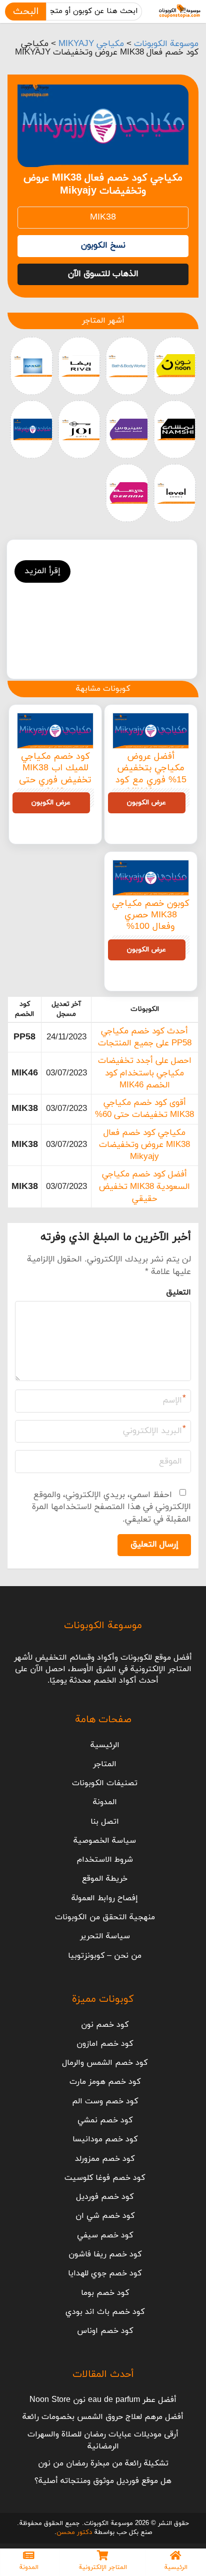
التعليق (178, 1293)
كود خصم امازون (105, 2044)
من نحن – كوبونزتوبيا (105, 1956)
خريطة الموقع (105, 1879)
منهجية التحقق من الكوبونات (105, 1917)
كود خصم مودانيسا (105, 2139)
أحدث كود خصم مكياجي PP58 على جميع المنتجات (145, 1037)
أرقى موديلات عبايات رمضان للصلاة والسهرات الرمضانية (103, 2440)
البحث (26, 12)
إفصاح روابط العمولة (105, 1898)
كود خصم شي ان (105, 2216)
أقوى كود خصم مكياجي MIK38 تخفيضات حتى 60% (144, 1109)
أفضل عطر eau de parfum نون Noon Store (103, 2400)
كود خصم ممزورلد (105, 2159)
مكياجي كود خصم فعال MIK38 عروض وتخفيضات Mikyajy (144, 1145)
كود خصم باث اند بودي (105, 2312)
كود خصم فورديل (105, 2197)
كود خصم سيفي (105, 2235)
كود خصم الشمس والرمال (105, 2063)
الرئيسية (105, 1745)
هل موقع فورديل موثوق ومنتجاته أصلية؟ (103, 2481)
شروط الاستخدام (105, 1860)
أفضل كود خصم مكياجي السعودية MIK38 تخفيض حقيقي (144, 1187)
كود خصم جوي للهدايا (105, 2273)
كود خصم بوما (105, 2293)
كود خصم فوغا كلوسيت (105, 2178)
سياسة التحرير (105, 1936)
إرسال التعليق (154, 1545)
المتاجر (105, 1764)
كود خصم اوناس (105, 2331)
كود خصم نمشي (105, 2120)
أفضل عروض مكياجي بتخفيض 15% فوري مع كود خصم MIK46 (151, 774)
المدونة (105, 1802)
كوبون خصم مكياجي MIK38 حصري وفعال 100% (151, 915)
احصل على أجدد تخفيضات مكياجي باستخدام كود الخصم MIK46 (145, 1073)
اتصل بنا (105, 1822)
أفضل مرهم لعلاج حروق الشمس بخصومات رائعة (103, 2417)
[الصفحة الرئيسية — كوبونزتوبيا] (180, 12)
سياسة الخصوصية (105, 1841)
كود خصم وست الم (105, 2101)
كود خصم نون (105, 2025)
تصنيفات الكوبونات (105, 1783)
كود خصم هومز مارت (105, 2082)
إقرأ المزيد (42, 571)
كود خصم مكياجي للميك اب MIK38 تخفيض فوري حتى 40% (55, 774)
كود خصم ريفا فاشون (105, 2254)
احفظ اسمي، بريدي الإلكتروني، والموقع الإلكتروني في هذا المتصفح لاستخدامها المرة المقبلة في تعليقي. (111, 1507)
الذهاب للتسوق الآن (103, 274)
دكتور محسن (74, 2532)
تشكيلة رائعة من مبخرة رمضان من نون (103, 2463)
